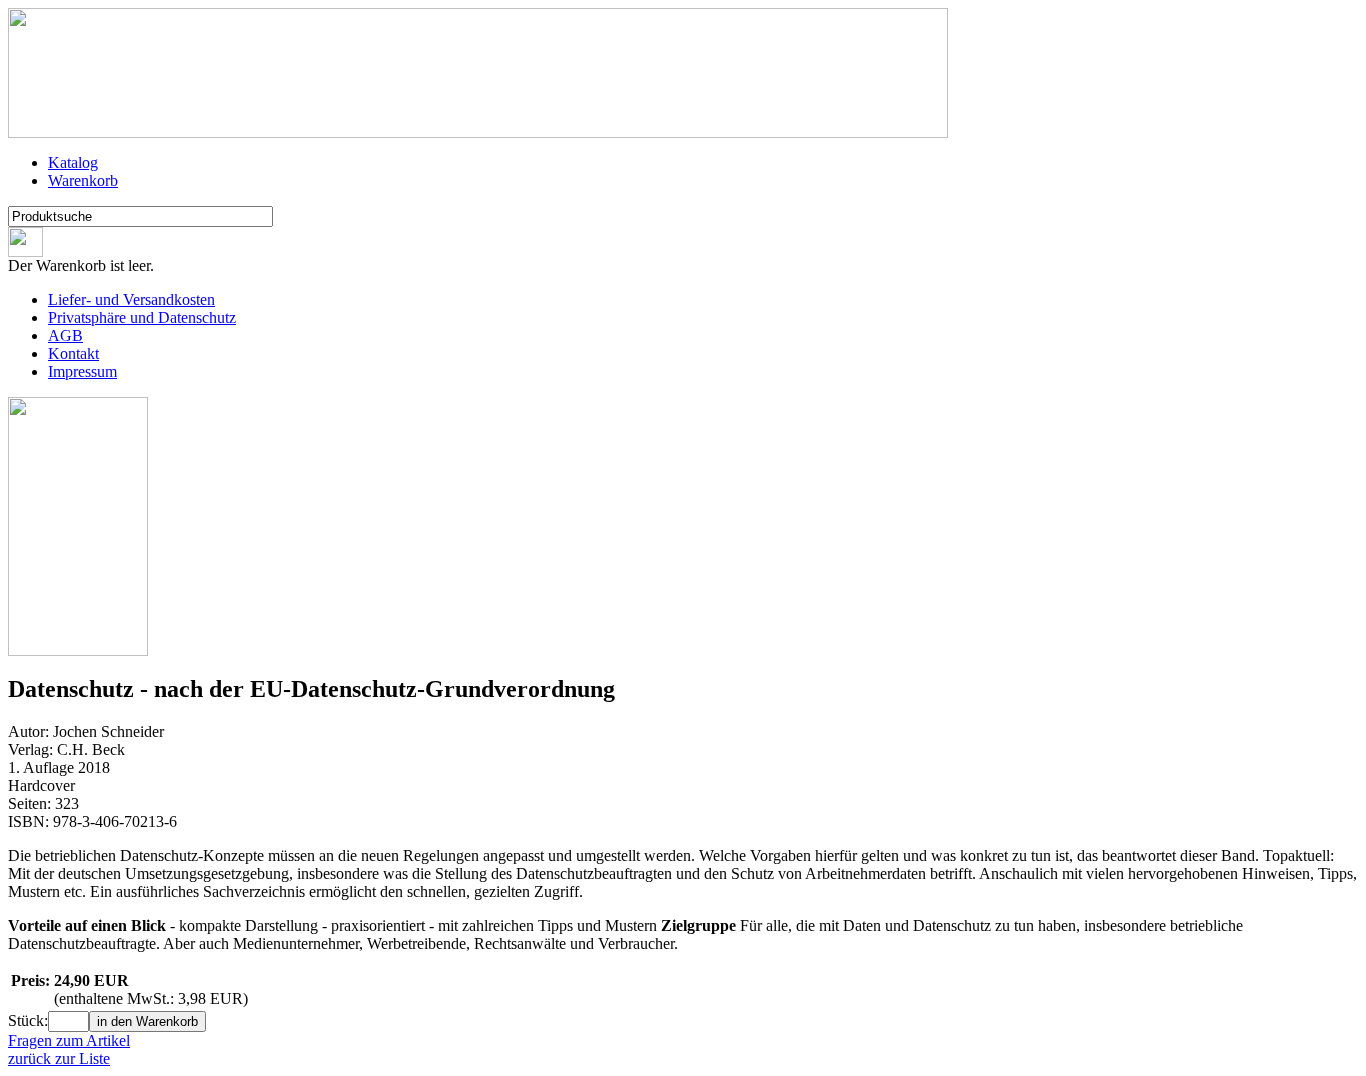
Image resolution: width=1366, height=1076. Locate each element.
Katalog (73, 162)
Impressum (82, 371)
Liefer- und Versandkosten (131, 299)
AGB (65, 335)
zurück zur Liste (59, 1058)
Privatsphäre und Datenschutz (142, 317)
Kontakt (73, 353)
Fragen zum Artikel (69, 1040)
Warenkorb (83, 180)
